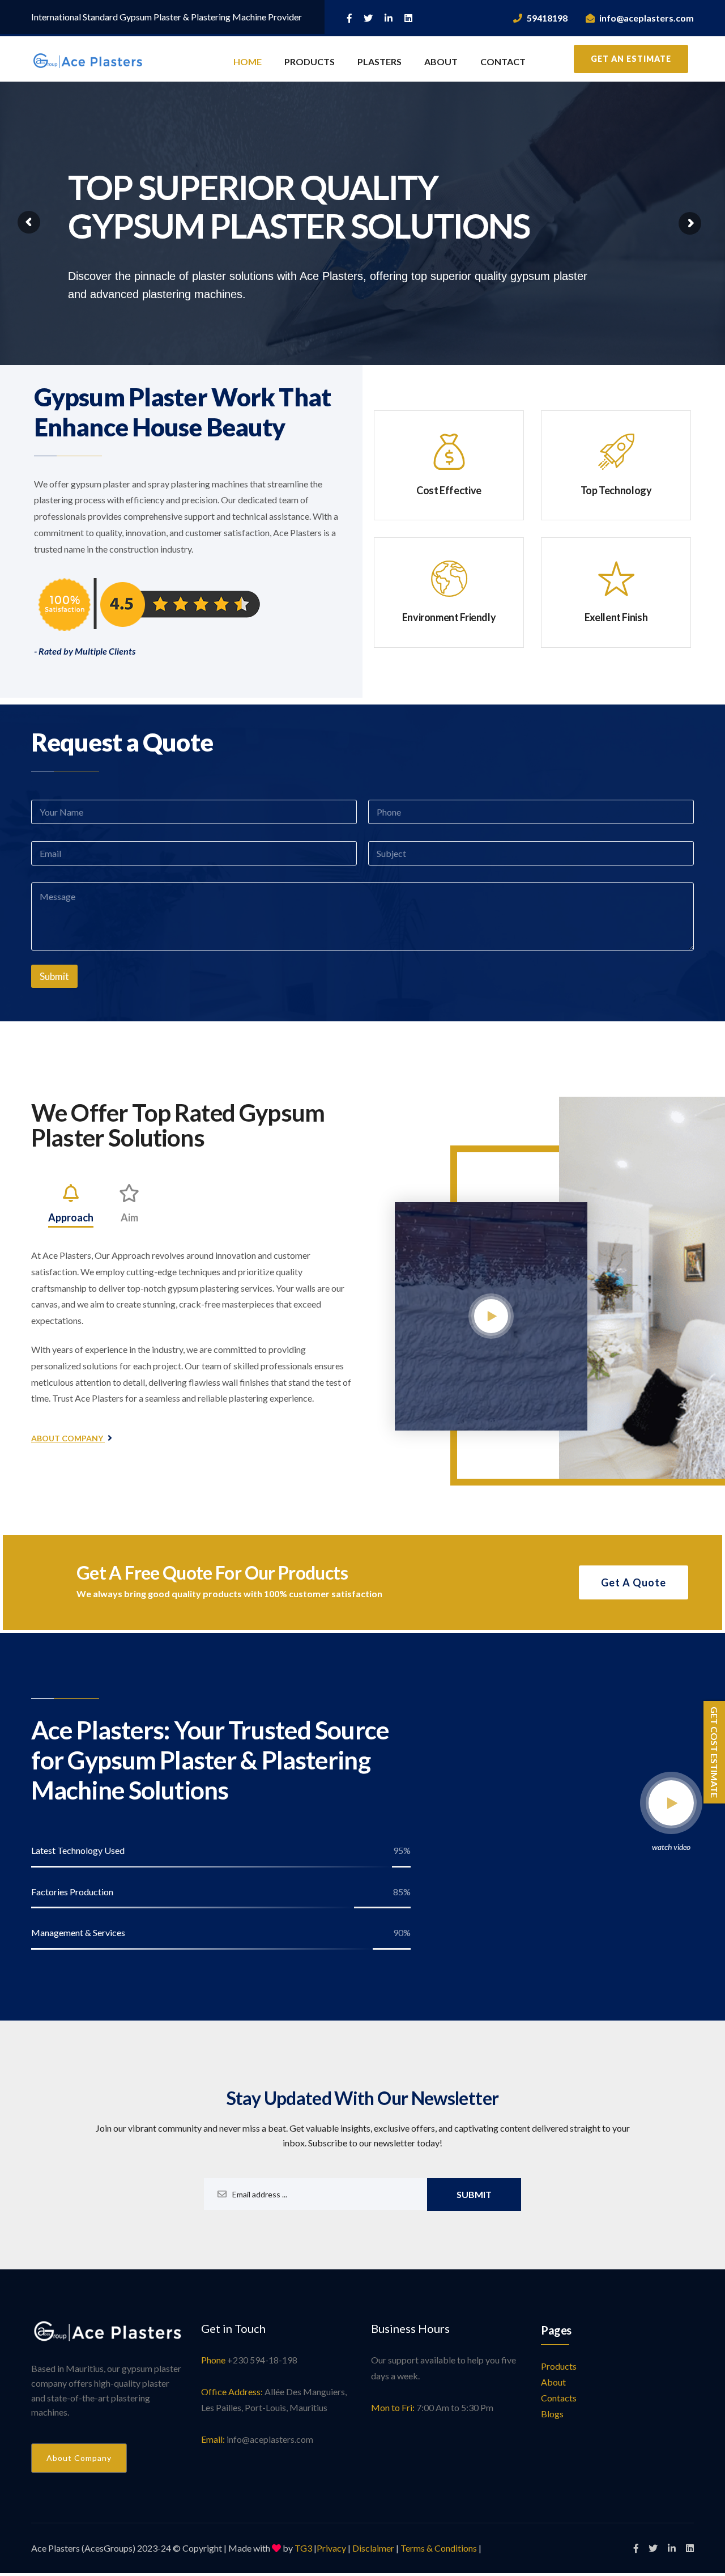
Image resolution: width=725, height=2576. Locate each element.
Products (559, 2366)
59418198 (547, 18)
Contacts (559, 2398)
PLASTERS (379, 61)
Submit (54, 976)
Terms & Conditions (439, 2548)
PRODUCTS (310, 61)
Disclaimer (373, 2548)
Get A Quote (634, 1582)
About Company (68, 1438)
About (553, 2382)
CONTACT (503, 61)
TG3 (303, 2548)
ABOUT (441, 61)
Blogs (552, 2414)
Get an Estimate (631, 59)
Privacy (331, 2548)
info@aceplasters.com (647, 18)
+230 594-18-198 (262, 2360)
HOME (248, 61)
